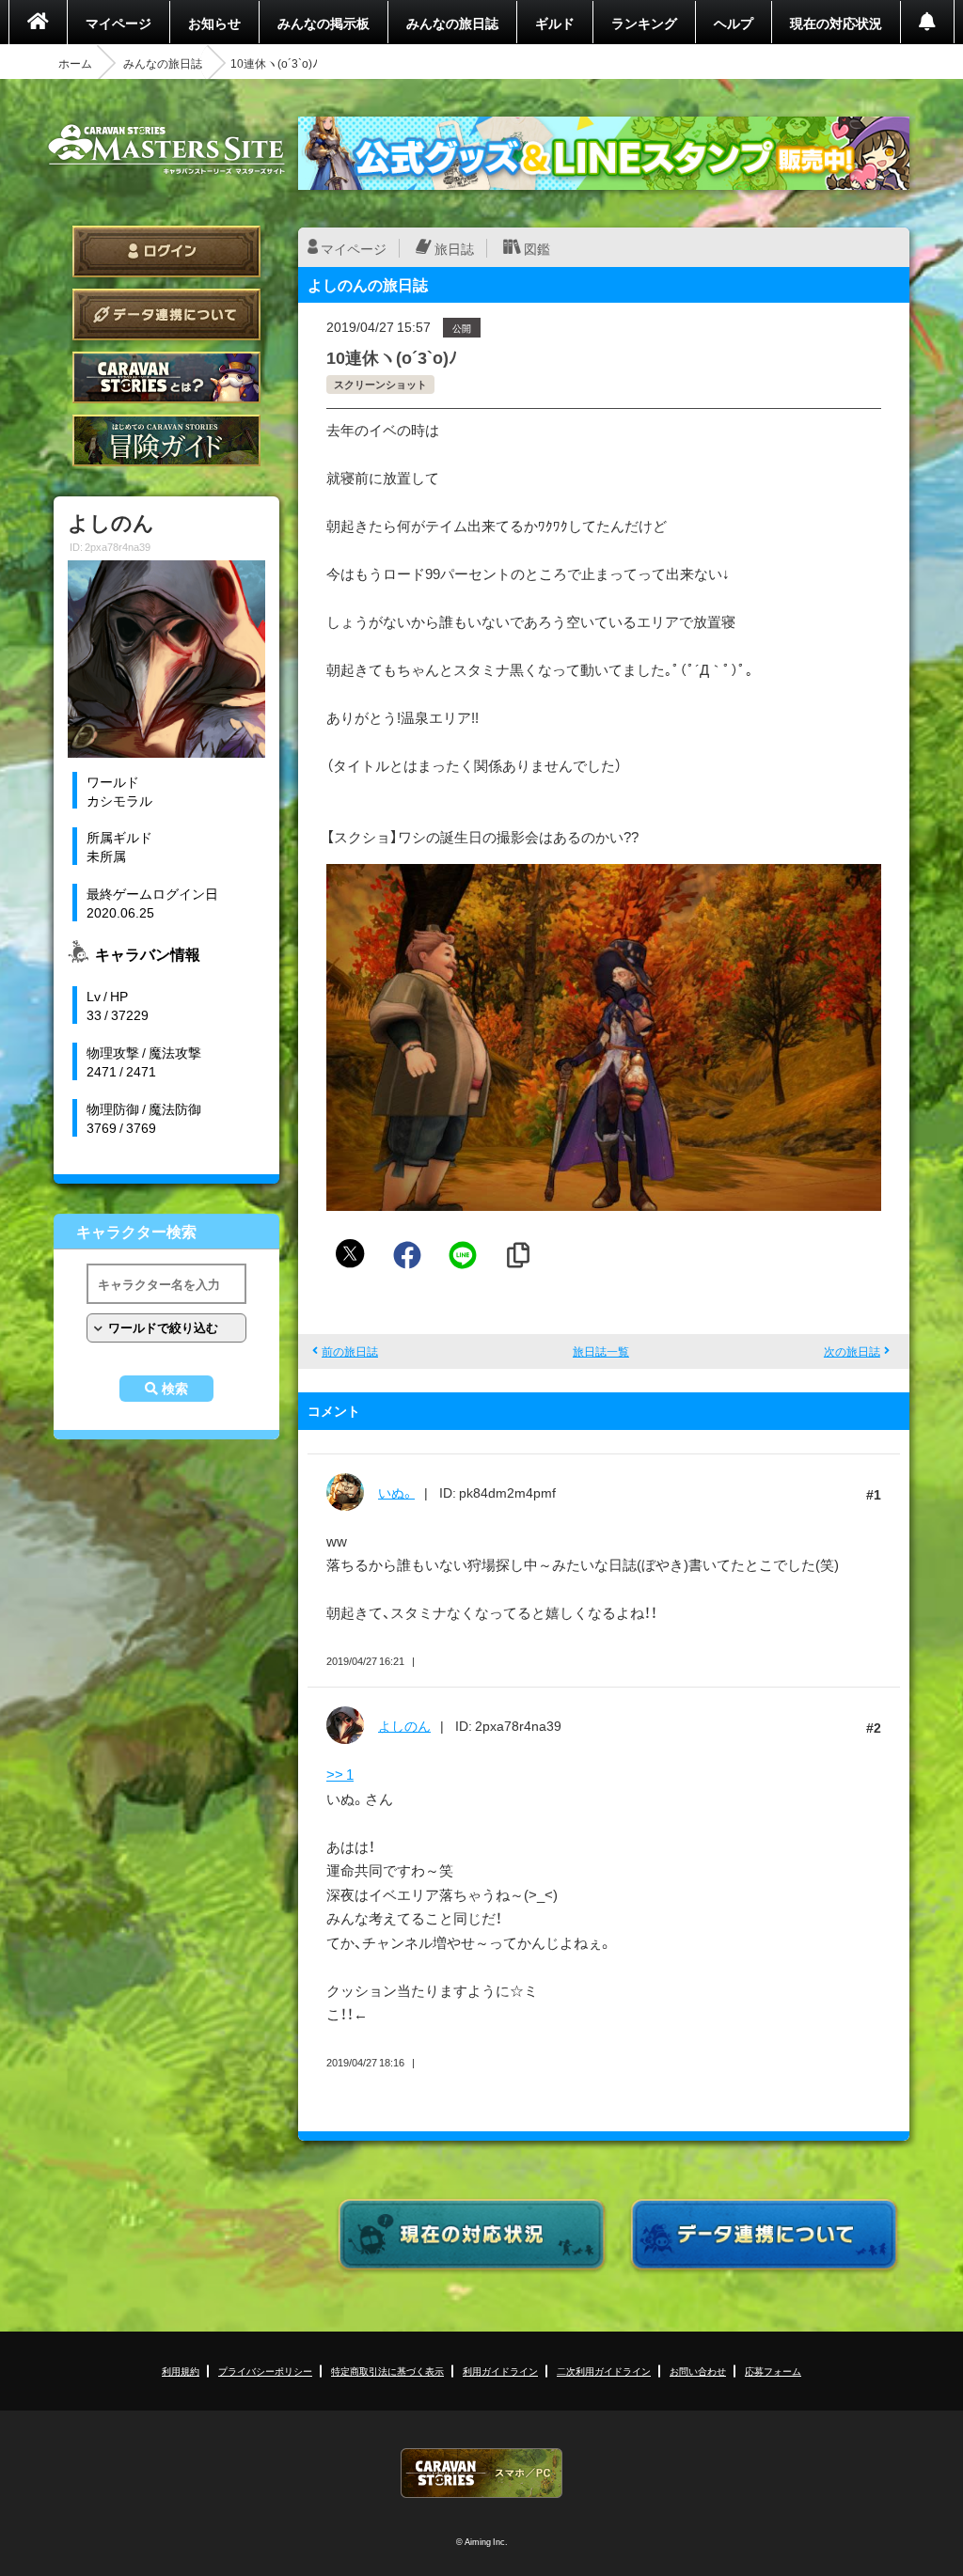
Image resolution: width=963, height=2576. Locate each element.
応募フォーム (773, 2371)
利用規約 (181, 2371)
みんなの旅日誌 (452, 23)
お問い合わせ (698, 2371)
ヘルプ (734, 23)
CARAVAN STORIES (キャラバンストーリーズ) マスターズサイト (166, 149)
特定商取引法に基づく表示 (387, 2371)
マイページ (118, 23)
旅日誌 (454, 248)
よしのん (404, 1725)
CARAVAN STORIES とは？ (166, 377)
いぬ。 (396, 1492)
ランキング (644, 23)
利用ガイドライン (500, 2371)
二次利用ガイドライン (604, 2371)
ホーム (75, 63)
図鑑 (537, 248)
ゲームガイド (166, 440)
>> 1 (340, 1774)
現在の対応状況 (836, 23)
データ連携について (166, 314)
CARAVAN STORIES (481, 2473)
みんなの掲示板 (324, 23)
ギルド (555, 23)
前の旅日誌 (350, 1351)
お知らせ (214, 23)
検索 (175, 1389)
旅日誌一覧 (601, 1351)
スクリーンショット (380, 384)
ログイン (166, 251)
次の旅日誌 (852, 1351)
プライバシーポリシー (265, 2371)
